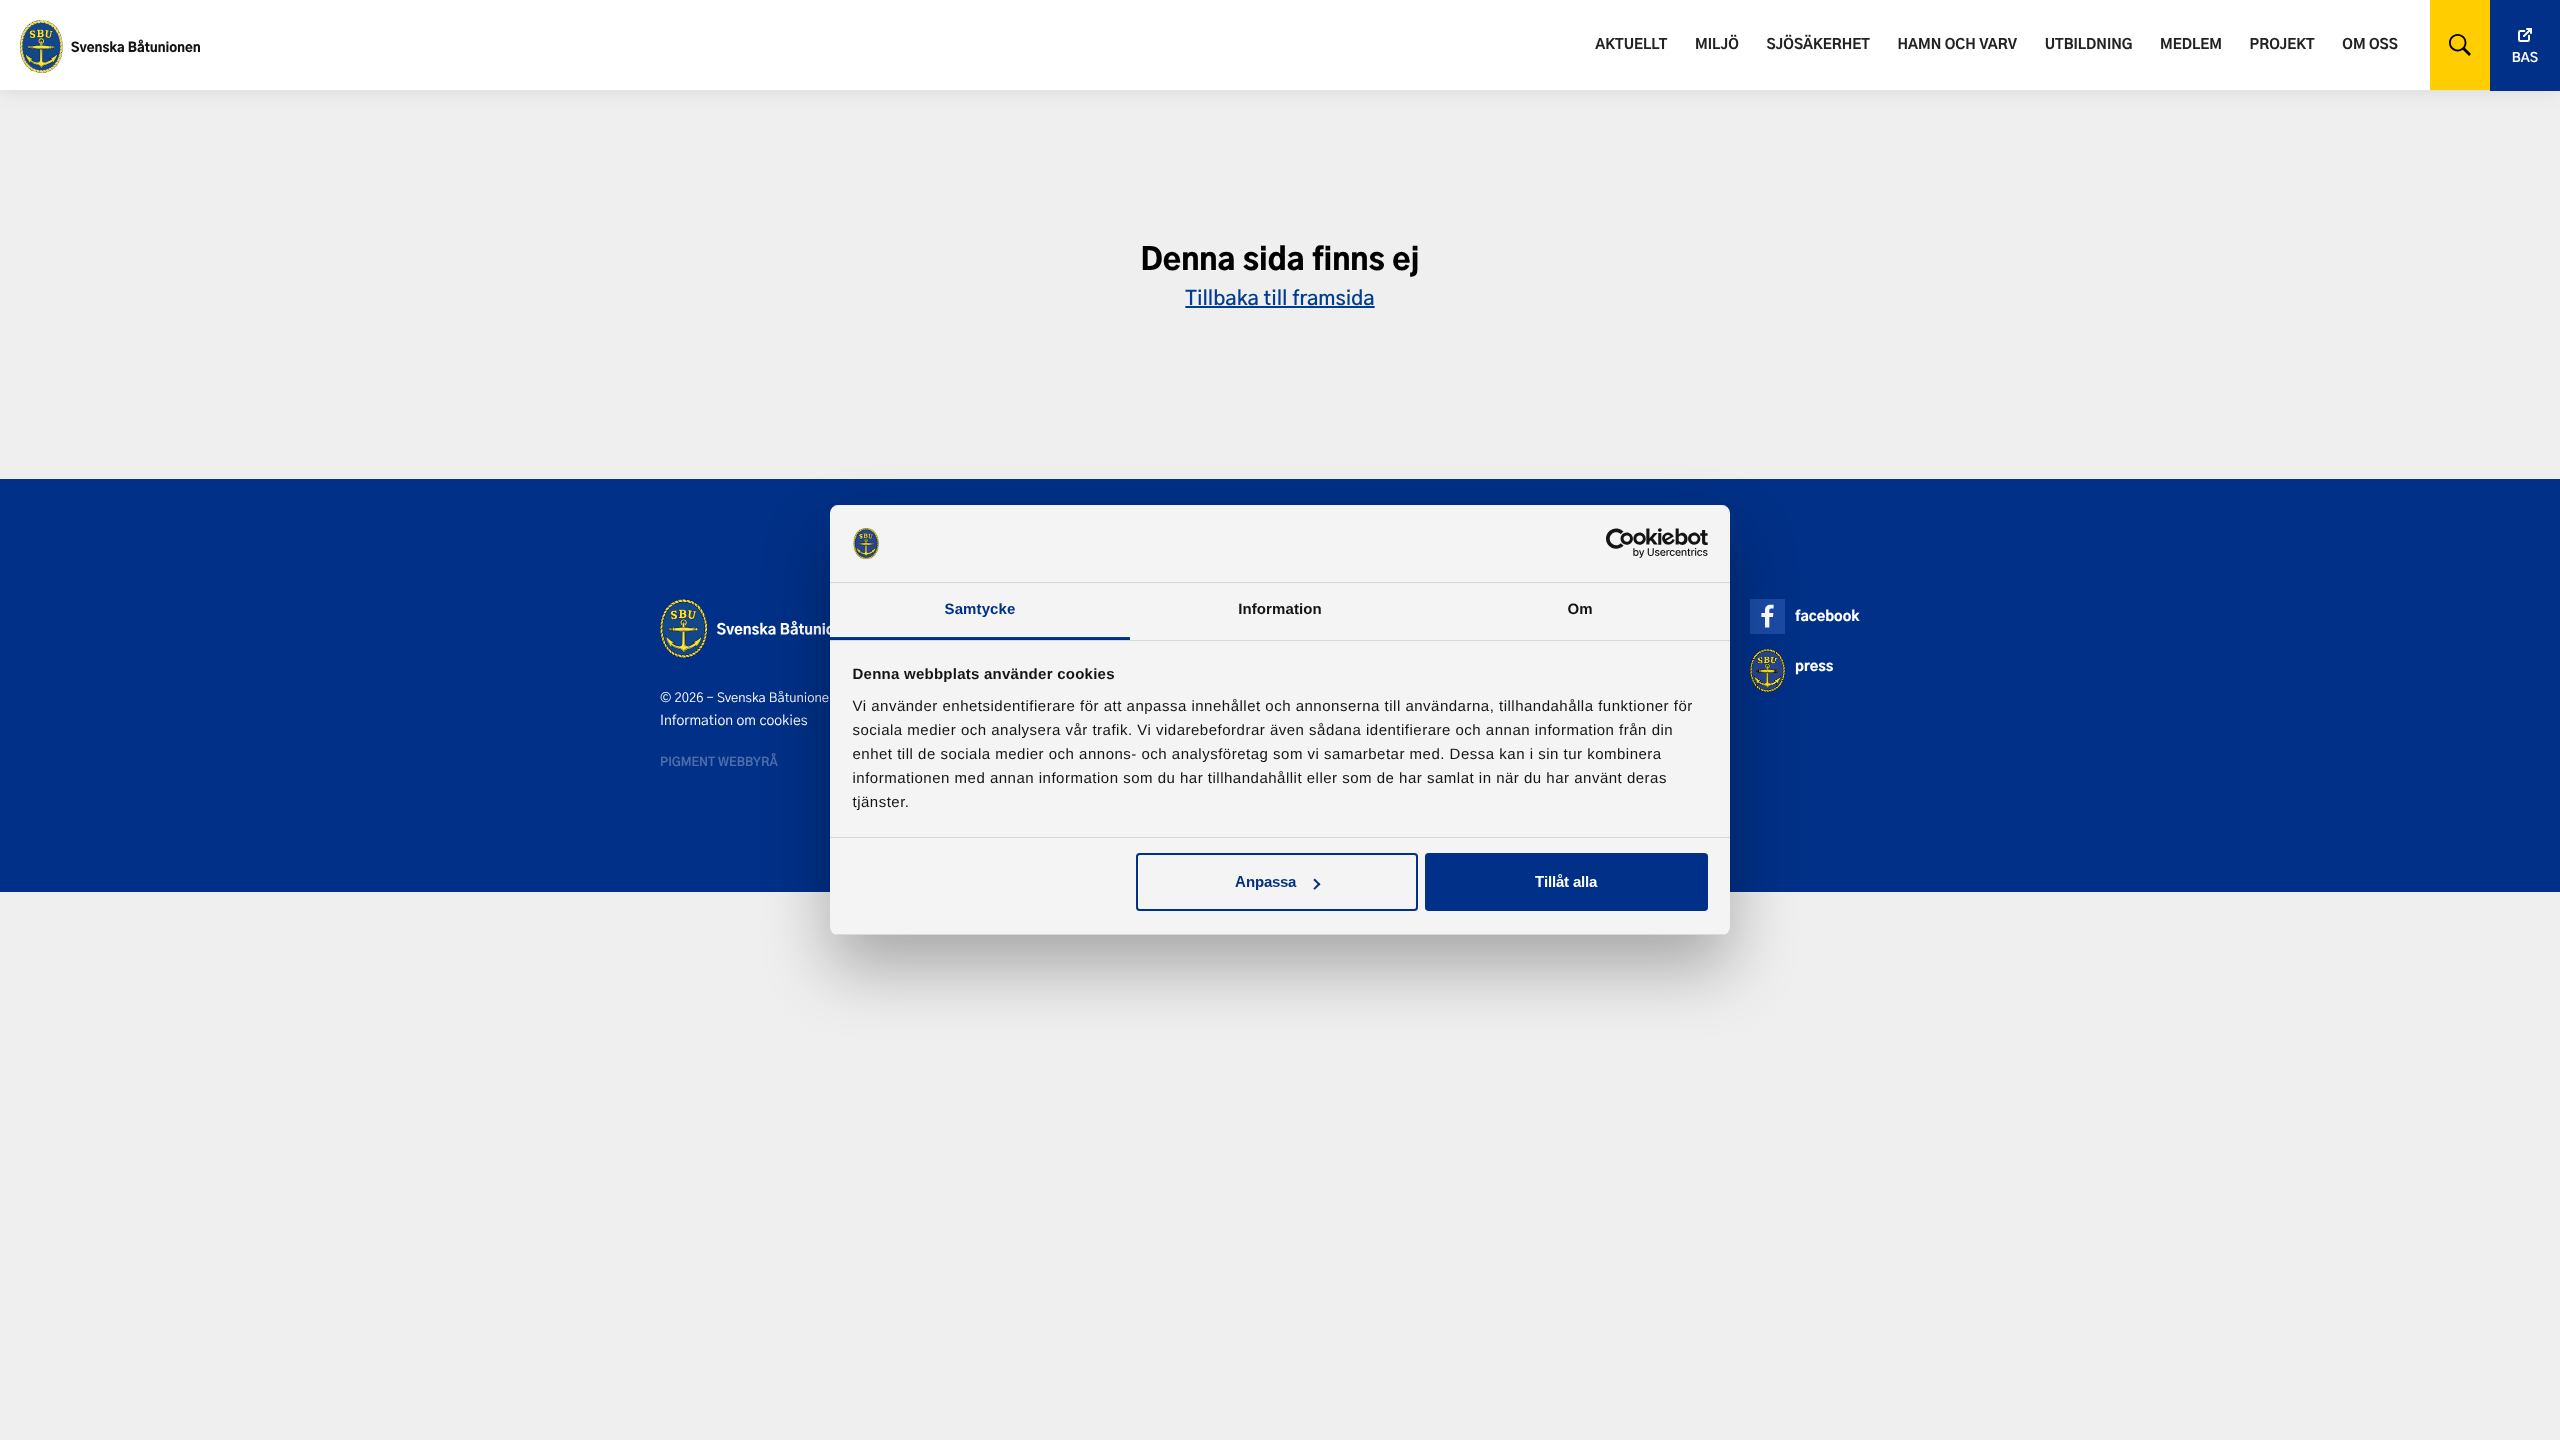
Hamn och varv (1957, 43)
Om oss (2369, 43)
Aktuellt (1631, 43)
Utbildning (2089, 43)
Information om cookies (734, 720)
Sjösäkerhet (1817, 43)
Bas (2525, 57)
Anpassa (1265, 881)
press (1814, 665)
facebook (1827, 615)
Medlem (2191, 43)
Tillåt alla (1566, 881)
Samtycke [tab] (980, 609)
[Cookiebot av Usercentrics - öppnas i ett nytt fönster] (1620, 544)
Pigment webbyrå (719, 761)
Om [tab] (1579, 609)
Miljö (1717, 43)
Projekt (2282, 43)
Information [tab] (1280, 609)
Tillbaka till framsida (1279, 297)
